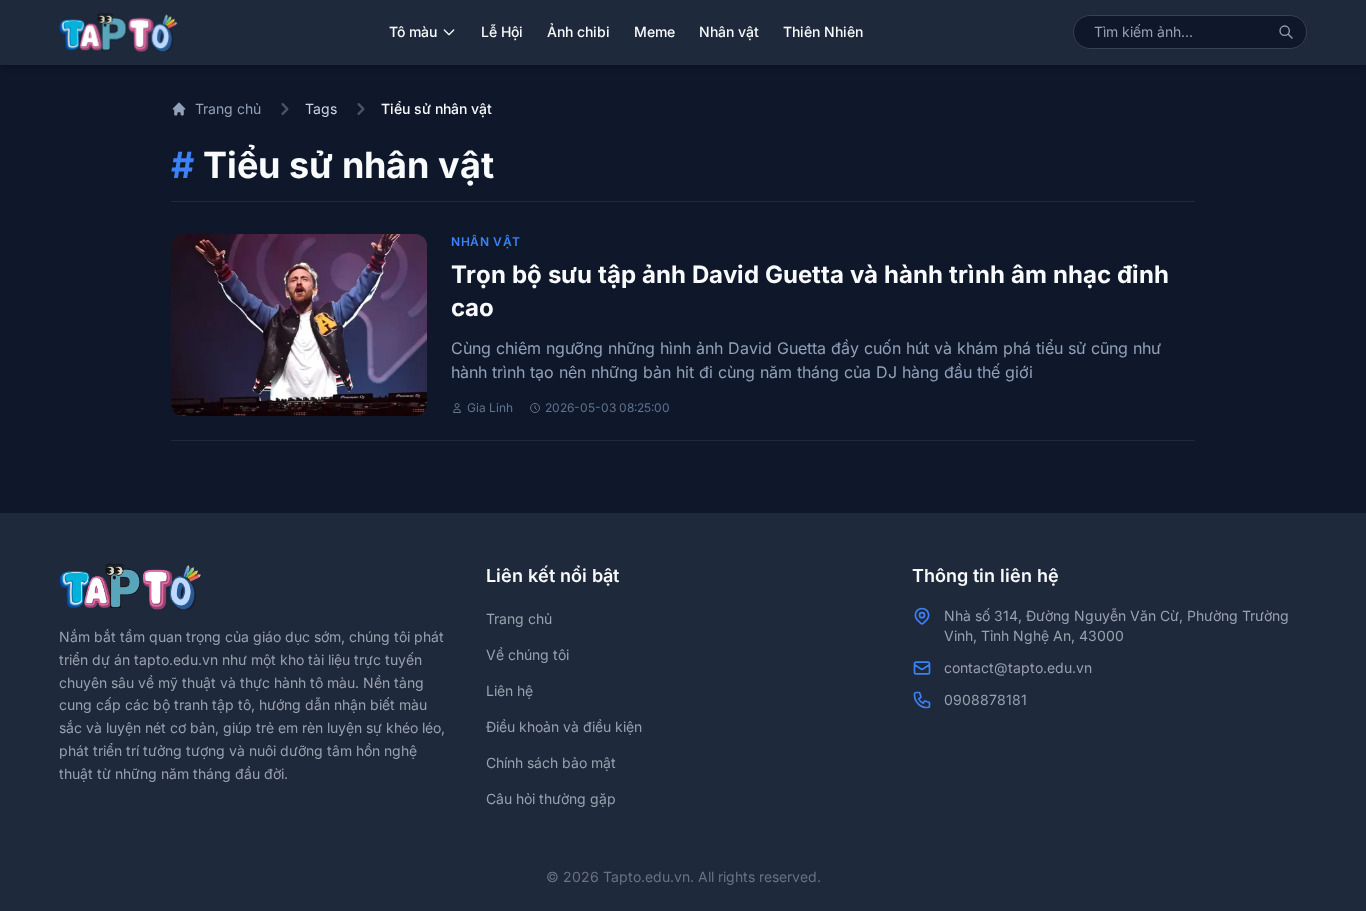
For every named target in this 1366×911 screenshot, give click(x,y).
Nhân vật (729, 31)
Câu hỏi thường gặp (551, 798)
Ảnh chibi (578, 31)
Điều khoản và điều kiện (564, 726)
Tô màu (413, 31)
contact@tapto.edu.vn (1018, 667)
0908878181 (985, 699)
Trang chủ (228, 108)
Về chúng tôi (527, 654)
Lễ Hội (502, 31)
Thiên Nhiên (823, 31)
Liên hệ (509, 690)
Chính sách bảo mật (551, 762)
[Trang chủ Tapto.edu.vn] (118, 32)
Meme (654, 31)
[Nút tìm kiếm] (1286, 32)
